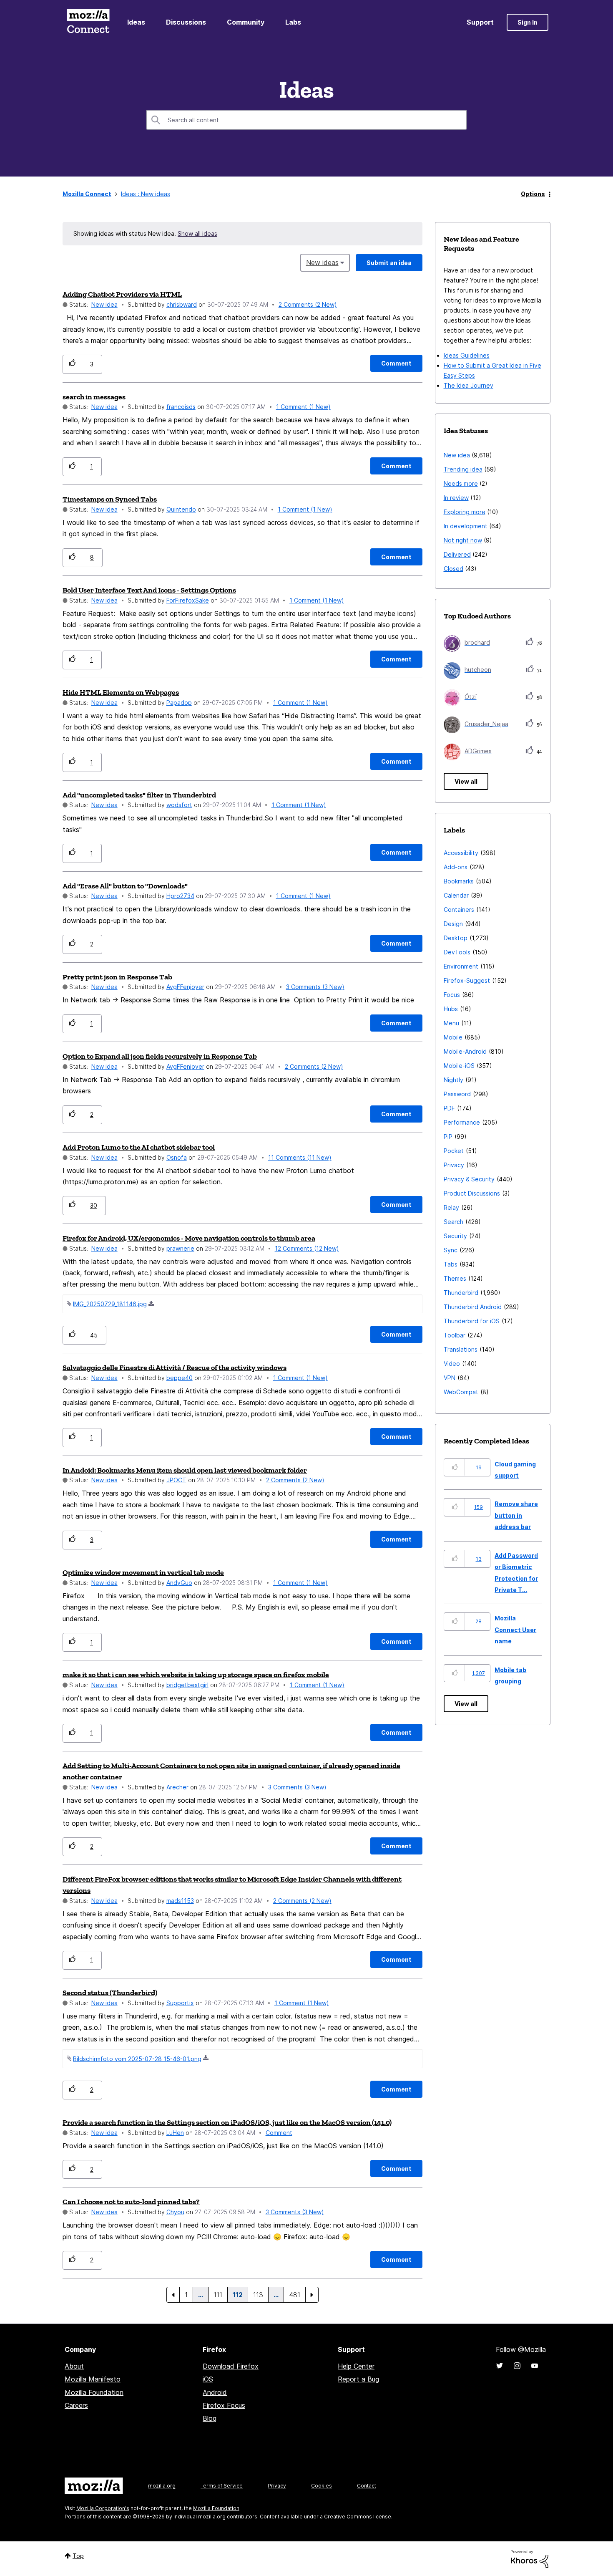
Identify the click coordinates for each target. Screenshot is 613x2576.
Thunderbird (461, 1293)
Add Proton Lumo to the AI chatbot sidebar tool (139, 1147)
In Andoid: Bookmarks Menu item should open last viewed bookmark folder (185, 1470)
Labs (293, 22)
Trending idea (463, 469)
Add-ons (456, 867)
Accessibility (461, 853)
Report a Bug (358, 2379)
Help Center (356, 2366)
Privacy (454, 1165)
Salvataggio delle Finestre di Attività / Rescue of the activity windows (175, 1367)
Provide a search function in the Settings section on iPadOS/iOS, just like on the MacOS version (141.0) (227, 2122)
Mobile (453, 1037)
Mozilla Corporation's (103, 2508)
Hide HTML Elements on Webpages (121, 692)
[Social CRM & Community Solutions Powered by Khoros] (530, 2558)
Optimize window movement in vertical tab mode (143, 1572)
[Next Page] (312, 2295)
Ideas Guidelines (467, 355)
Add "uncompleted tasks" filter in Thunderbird (139, 795)
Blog (210, 2418)
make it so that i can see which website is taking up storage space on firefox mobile (196, 1675)
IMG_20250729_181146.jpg (110, 1304)
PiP (448, 1137)
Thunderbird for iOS (472, 1321)
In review (456, 498)
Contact (367, 2486)
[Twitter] (500, 2366)
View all (466, 781)
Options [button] (533, 194)
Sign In (528, 22)
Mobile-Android (465, 1051)
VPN (450, 1378)
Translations (461, 1349)
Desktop (456, 938)
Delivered (457, 554)
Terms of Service (222, 2486)
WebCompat (461, 1392)
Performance (462, 1122)
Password (457, 1094)
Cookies (322, 2486)
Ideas (136, 22)
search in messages (94, 397)
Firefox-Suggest (467, 980)
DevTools (457, 952)
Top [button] (78, 2556)
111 (218, 2295)
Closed (453, 569)
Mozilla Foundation (94, 2392)
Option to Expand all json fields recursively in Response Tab (160, 1056)
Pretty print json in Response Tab (117, 977)
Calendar (456, 895)
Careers (76, 2405)
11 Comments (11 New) (300, 1157)
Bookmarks (459, 881)
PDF (449, 1108)
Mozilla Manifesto (93, 2379)
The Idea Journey (469, 385)
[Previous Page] (173, 2295)
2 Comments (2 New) (308, 304)
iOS (208, 2379)
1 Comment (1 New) (303, 407)
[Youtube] (535, 2366)
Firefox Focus (224, 2405)
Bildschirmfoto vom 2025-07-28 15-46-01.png (137, 2059)
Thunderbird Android (473, 1307)
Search (453, 1222)
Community (246, 22)
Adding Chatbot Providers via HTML (122, 294)
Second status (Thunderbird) (110, 1993)
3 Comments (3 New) (315, 987)
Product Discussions (472, 1193)
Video (452, 1364)
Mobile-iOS (459, 1066)
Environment (461, 966)
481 (295, 2295)
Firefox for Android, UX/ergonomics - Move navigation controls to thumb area (189, 1238)
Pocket (454, 1151)
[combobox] (306, 120)
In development (466, 526)
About (74, 2366)
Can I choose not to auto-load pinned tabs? (131, 2202)
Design (453, 924)
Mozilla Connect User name (515, 1630)
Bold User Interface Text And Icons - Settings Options (149, 590)
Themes (455, 1278)
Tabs (451, 1264)
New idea (104, 304)
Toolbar (455, 1335)
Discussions (186, 22)
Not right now (463, 540)
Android (215, 2392)
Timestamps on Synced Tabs (110, 499)
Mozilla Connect (88, 22)
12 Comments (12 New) (307, 1248)
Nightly (453, 1080)
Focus (452, 995)
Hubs (451, 1009)
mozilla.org (162, 2486)
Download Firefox (231, 2366)
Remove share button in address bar (516, 1515)
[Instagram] (517, 2366)
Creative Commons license (358, 2517)
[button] (72, 364)
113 (258, 2295)
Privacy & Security (469, 1179)
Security (455, 1236)
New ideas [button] (322, 262)
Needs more (461, 483)
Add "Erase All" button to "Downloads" (125, 886)
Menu (451, 1023)
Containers (459, 910)
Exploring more (465, 512)
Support (480, 22)
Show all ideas (197, 233)
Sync (451, 1250)
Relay (451, 1207)
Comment (279, 2133)
